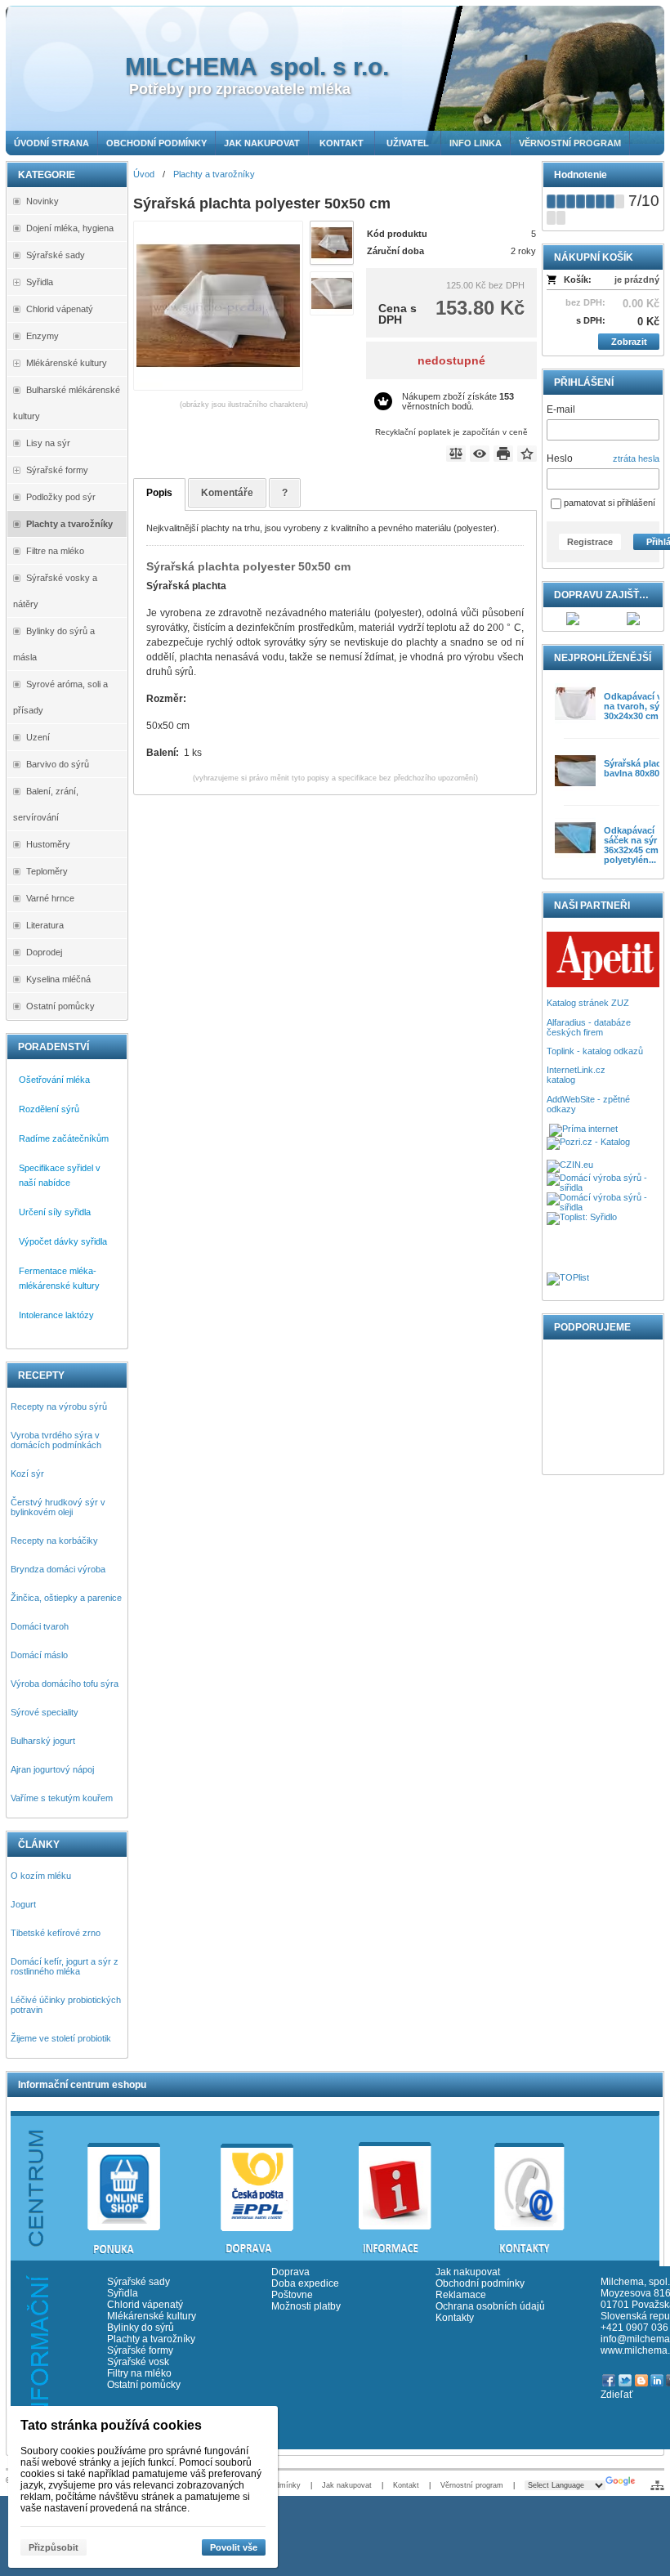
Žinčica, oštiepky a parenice (66, 1598)
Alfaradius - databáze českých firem (589, 1027)
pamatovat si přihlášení (608, 503)
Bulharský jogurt (43, 1741)
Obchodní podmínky (480, 2283)
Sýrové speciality (45, 1712)
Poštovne (292, 2295)
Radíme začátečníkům (64, 1138)
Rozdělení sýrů (49, 1109)
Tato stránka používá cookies (111, 2425)
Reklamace (461, 2295)
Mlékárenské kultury (152, 2316)
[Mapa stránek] (657, 2485)
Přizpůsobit (54, 2547)
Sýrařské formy (143, 2350)
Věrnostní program (472, 2485)
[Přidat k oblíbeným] (527, 454)
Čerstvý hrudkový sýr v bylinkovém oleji (58, 1507)
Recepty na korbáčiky (54, 1541)
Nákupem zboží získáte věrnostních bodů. (458, 401)
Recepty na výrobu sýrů (59, 1407)
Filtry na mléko (139, 2373)
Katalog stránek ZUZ (588, 1003)
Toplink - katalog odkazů (595, 1051)
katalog (561, 1080)
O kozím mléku (41, 1876)
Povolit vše (234, 2547)
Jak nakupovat (468, 2272)
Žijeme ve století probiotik (61, 2038)
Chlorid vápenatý (145, 2305)
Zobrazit (629, 342)
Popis (159, 493)
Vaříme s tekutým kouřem (62, 1798)
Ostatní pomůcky (144, 2385)
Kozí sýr (27, 1474)
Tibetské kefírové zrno (56, 1933)
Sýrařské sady (138, 2282)
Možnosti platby (306, 2306)
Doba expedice (305, 2283)
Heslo (560, 458)
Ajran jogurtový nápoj (52, 1769)
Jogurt (23, 1904)
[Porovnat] (456, 454)
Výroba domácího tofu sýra (65, 1684)
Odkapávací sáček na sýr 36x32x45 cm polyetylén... (631, 845)
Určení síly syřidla (55, 1212)
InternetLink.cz (576, 1070)
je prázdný (637, 280)
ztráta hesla (636, 458)
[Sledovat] (480, 454)
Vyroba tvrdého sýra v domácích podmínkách (56, 1440)
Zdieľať (617, 2395)
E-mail (561, 409)
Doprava (290, 2272)
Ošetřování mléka (54, 1080)
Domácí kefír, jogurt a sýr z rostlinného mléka (65, 1966)
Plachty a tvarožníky (151, 2339)
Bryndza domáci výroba (58, 1569)
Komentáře (227, 493)
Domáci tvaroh (40, 1626)
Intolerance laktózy (56, 1315)
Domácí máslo (39, 1655)
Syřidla (123, 2293)
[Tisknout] (503, 454)
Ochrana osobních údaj (487, 2306)
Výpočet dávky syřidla (63, 1241)
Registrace (590, 542)
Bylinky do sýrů (141, 2328)
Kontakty (455, 2318)
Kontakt (406, 2485)
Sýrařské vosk (138, 2362)
